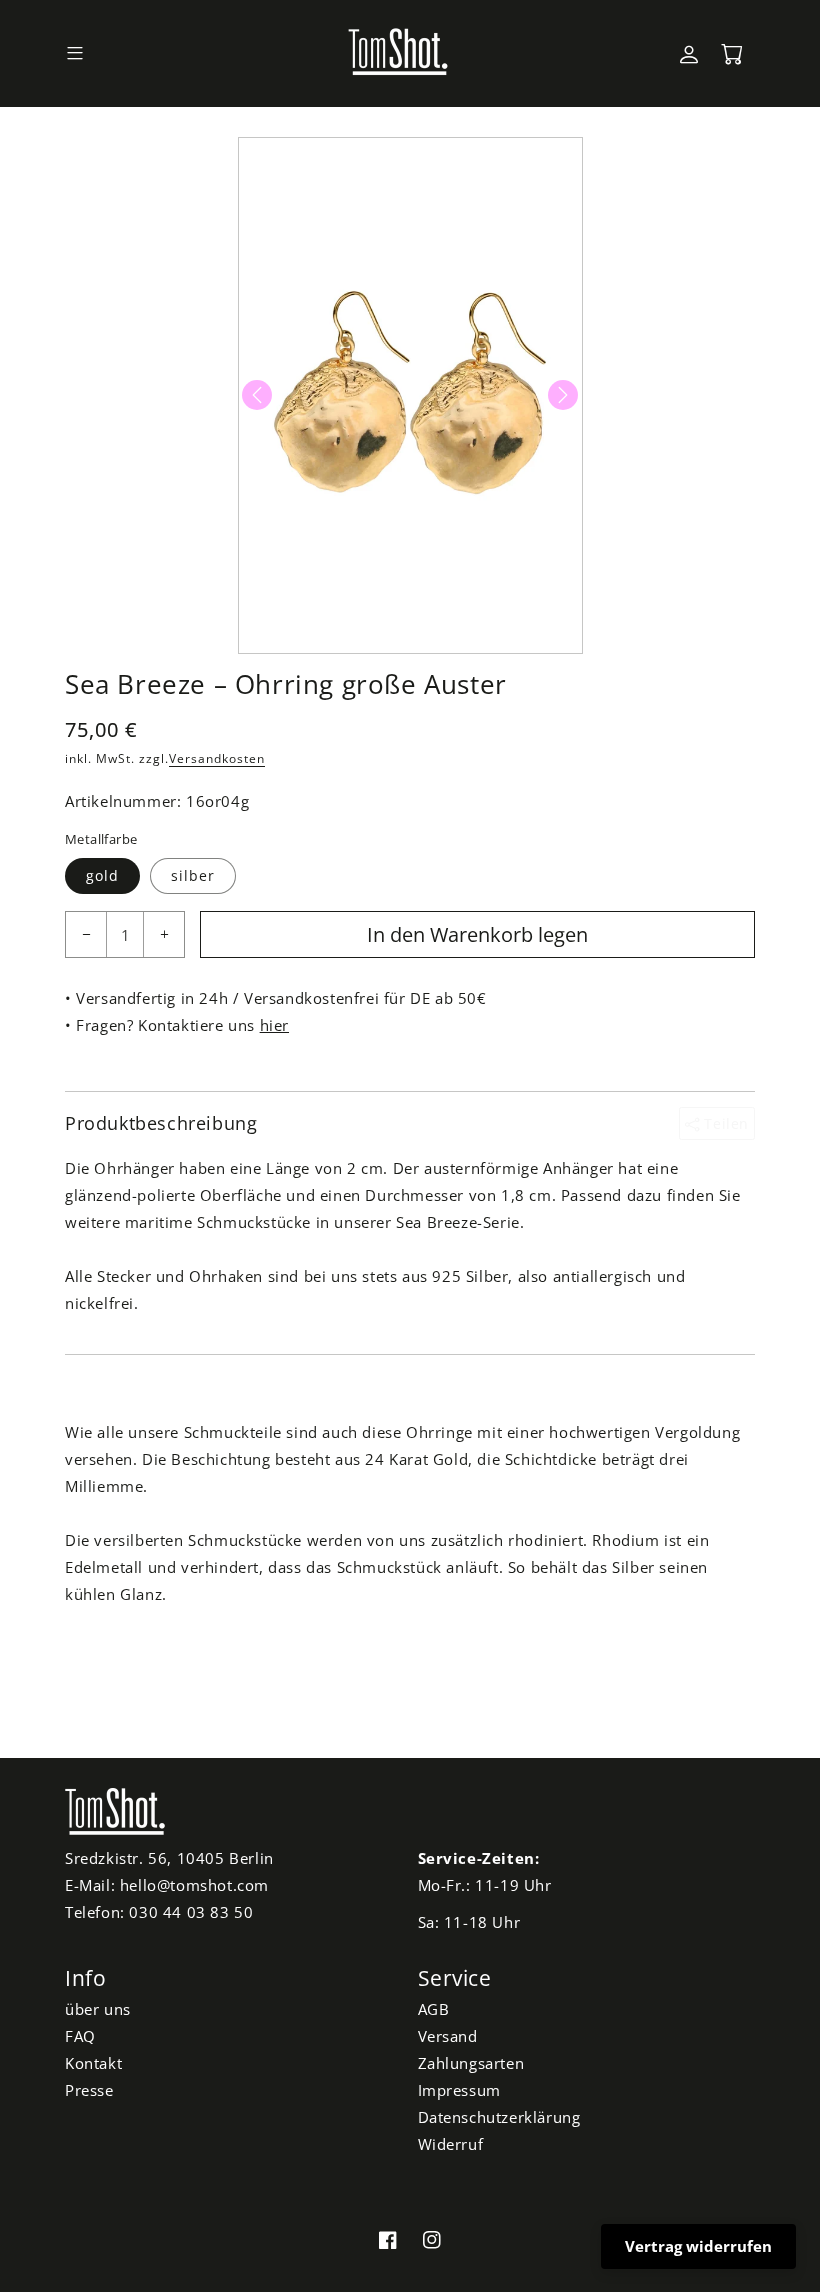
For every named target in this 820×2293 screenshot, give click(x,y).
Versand (448, 2036)
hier (274, 1025)
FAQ (80, 2036)
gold (102, 875)
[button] (75, 54)
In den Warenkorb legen (477, 934)
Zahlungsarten (471, 2063)
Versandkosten (217, 758)
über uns (98, 2009)
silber (193, 875)
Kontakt (93, 2063)
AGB (434, 2009)
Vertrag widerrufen (698, 2246)
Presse (89, 2090)
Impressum (459, 2090)
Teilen (724, 1123)
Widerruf (451, 2144)
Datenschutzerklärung (499, 2117)
